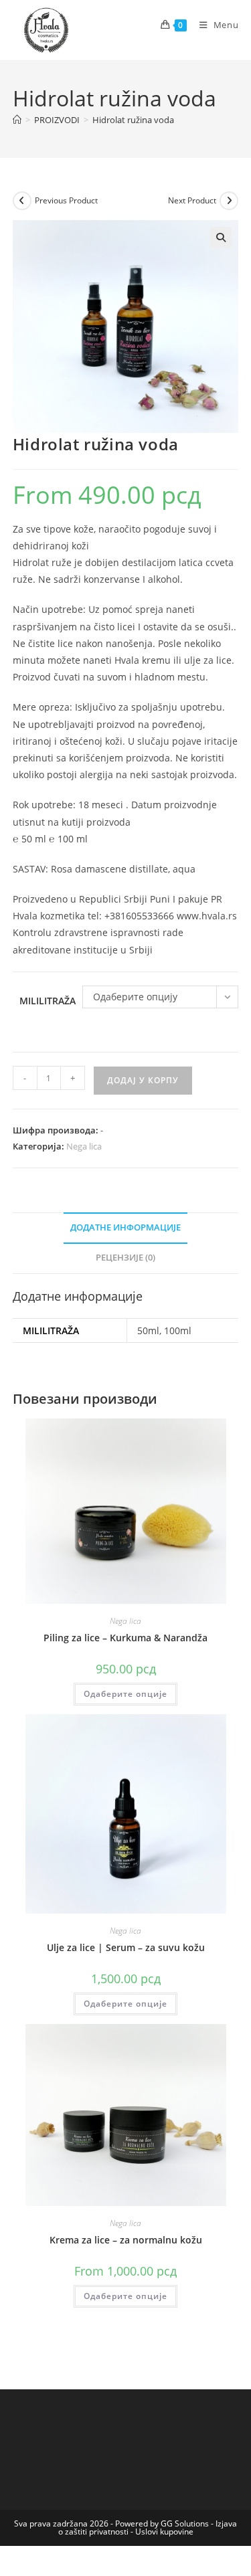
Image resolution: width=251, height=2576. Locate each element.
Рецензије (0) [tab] (125, 1258)
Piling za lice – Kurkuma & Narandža (125, 1638)
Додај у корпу (143, 1080)
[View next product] (229, 201)
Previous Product (66, 200)
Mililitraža (48, 1001)
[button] (221, 238)
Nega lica (84, 1146)
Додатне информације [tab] (125, 1227)
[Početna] (17, 120)
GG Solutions (185, 2523)
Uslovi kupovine (164, 2532)
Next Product (192, 200)
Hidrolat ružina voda (133, 120)
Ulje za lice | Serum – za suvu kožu (126, 1947)
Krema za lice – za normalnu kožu (126, 2240)
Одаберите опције (125, 1694)
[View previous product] (22, 201)
